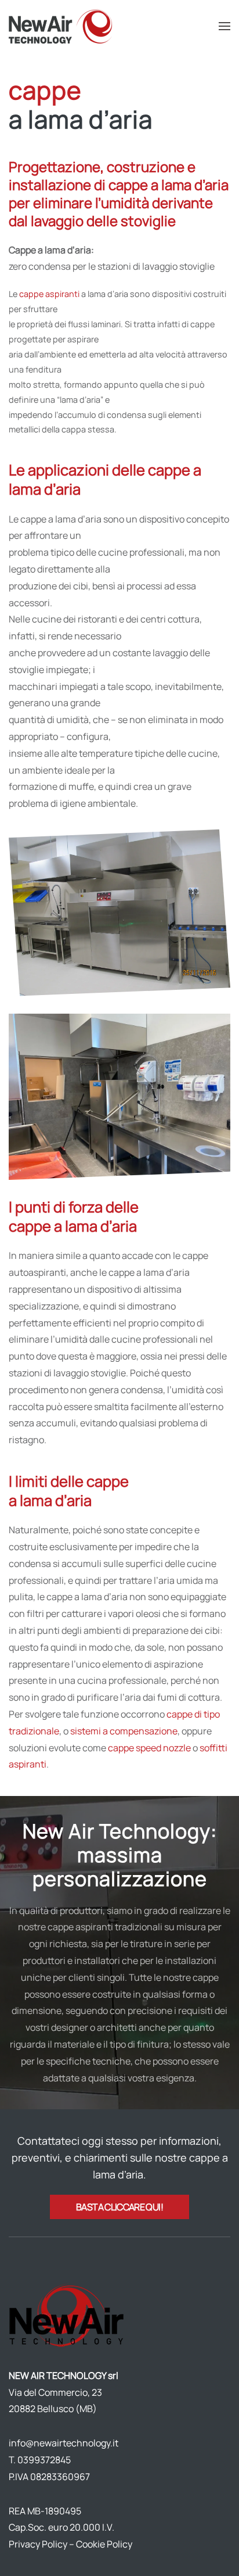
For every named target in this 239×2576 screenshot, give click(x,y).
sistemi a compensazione (124, 1731)
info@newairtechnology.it (64, 2443)
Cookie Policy (104, 2544)
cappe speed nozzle (149, 1748)
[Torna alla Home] (62, 26)
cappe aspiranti (49, 294)
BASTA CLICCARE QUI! (119, 2207)
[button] (224, 26)
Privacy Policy (38, 2544)
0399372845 (44, 2460)
